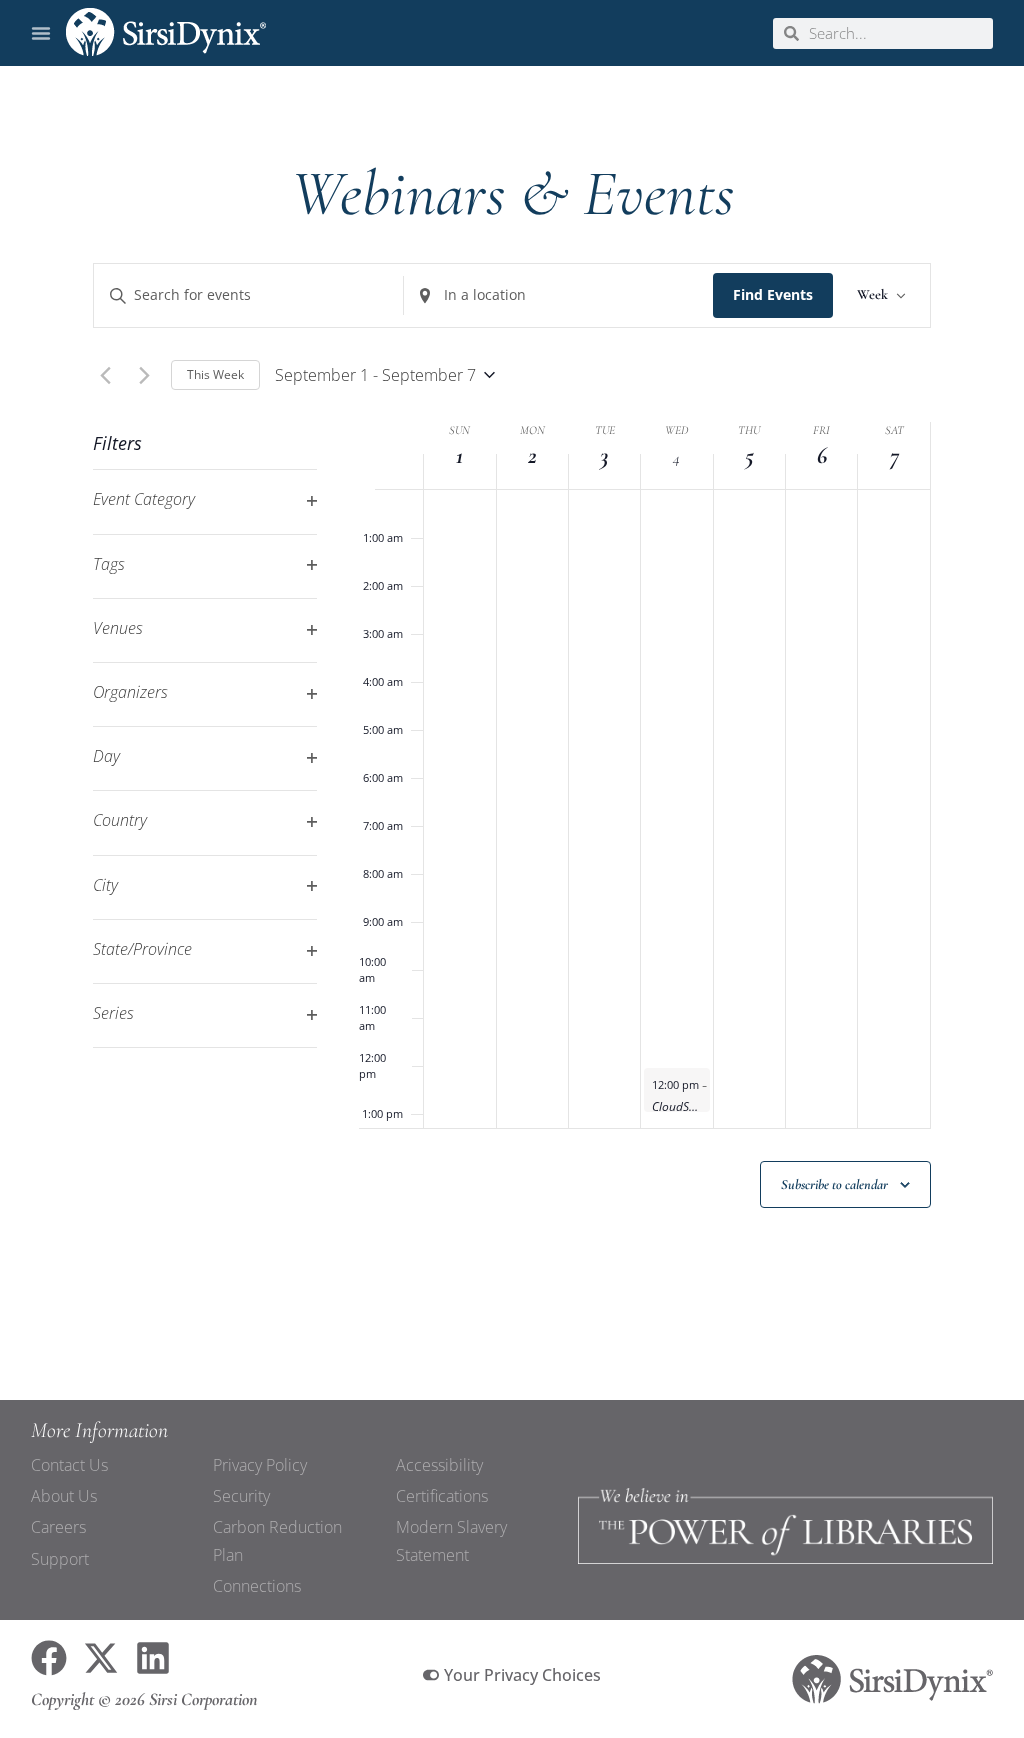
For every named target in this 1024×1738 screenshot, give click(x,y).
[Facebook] (49, 1658)
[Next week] (144, 375)
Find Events (773, 294)
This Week (215, 374)
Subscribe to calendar (834, 1184)
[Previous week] (105, 375)
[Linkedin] (153, 1658)
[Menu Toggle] (41, 33)
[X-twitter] (101, 1658)
